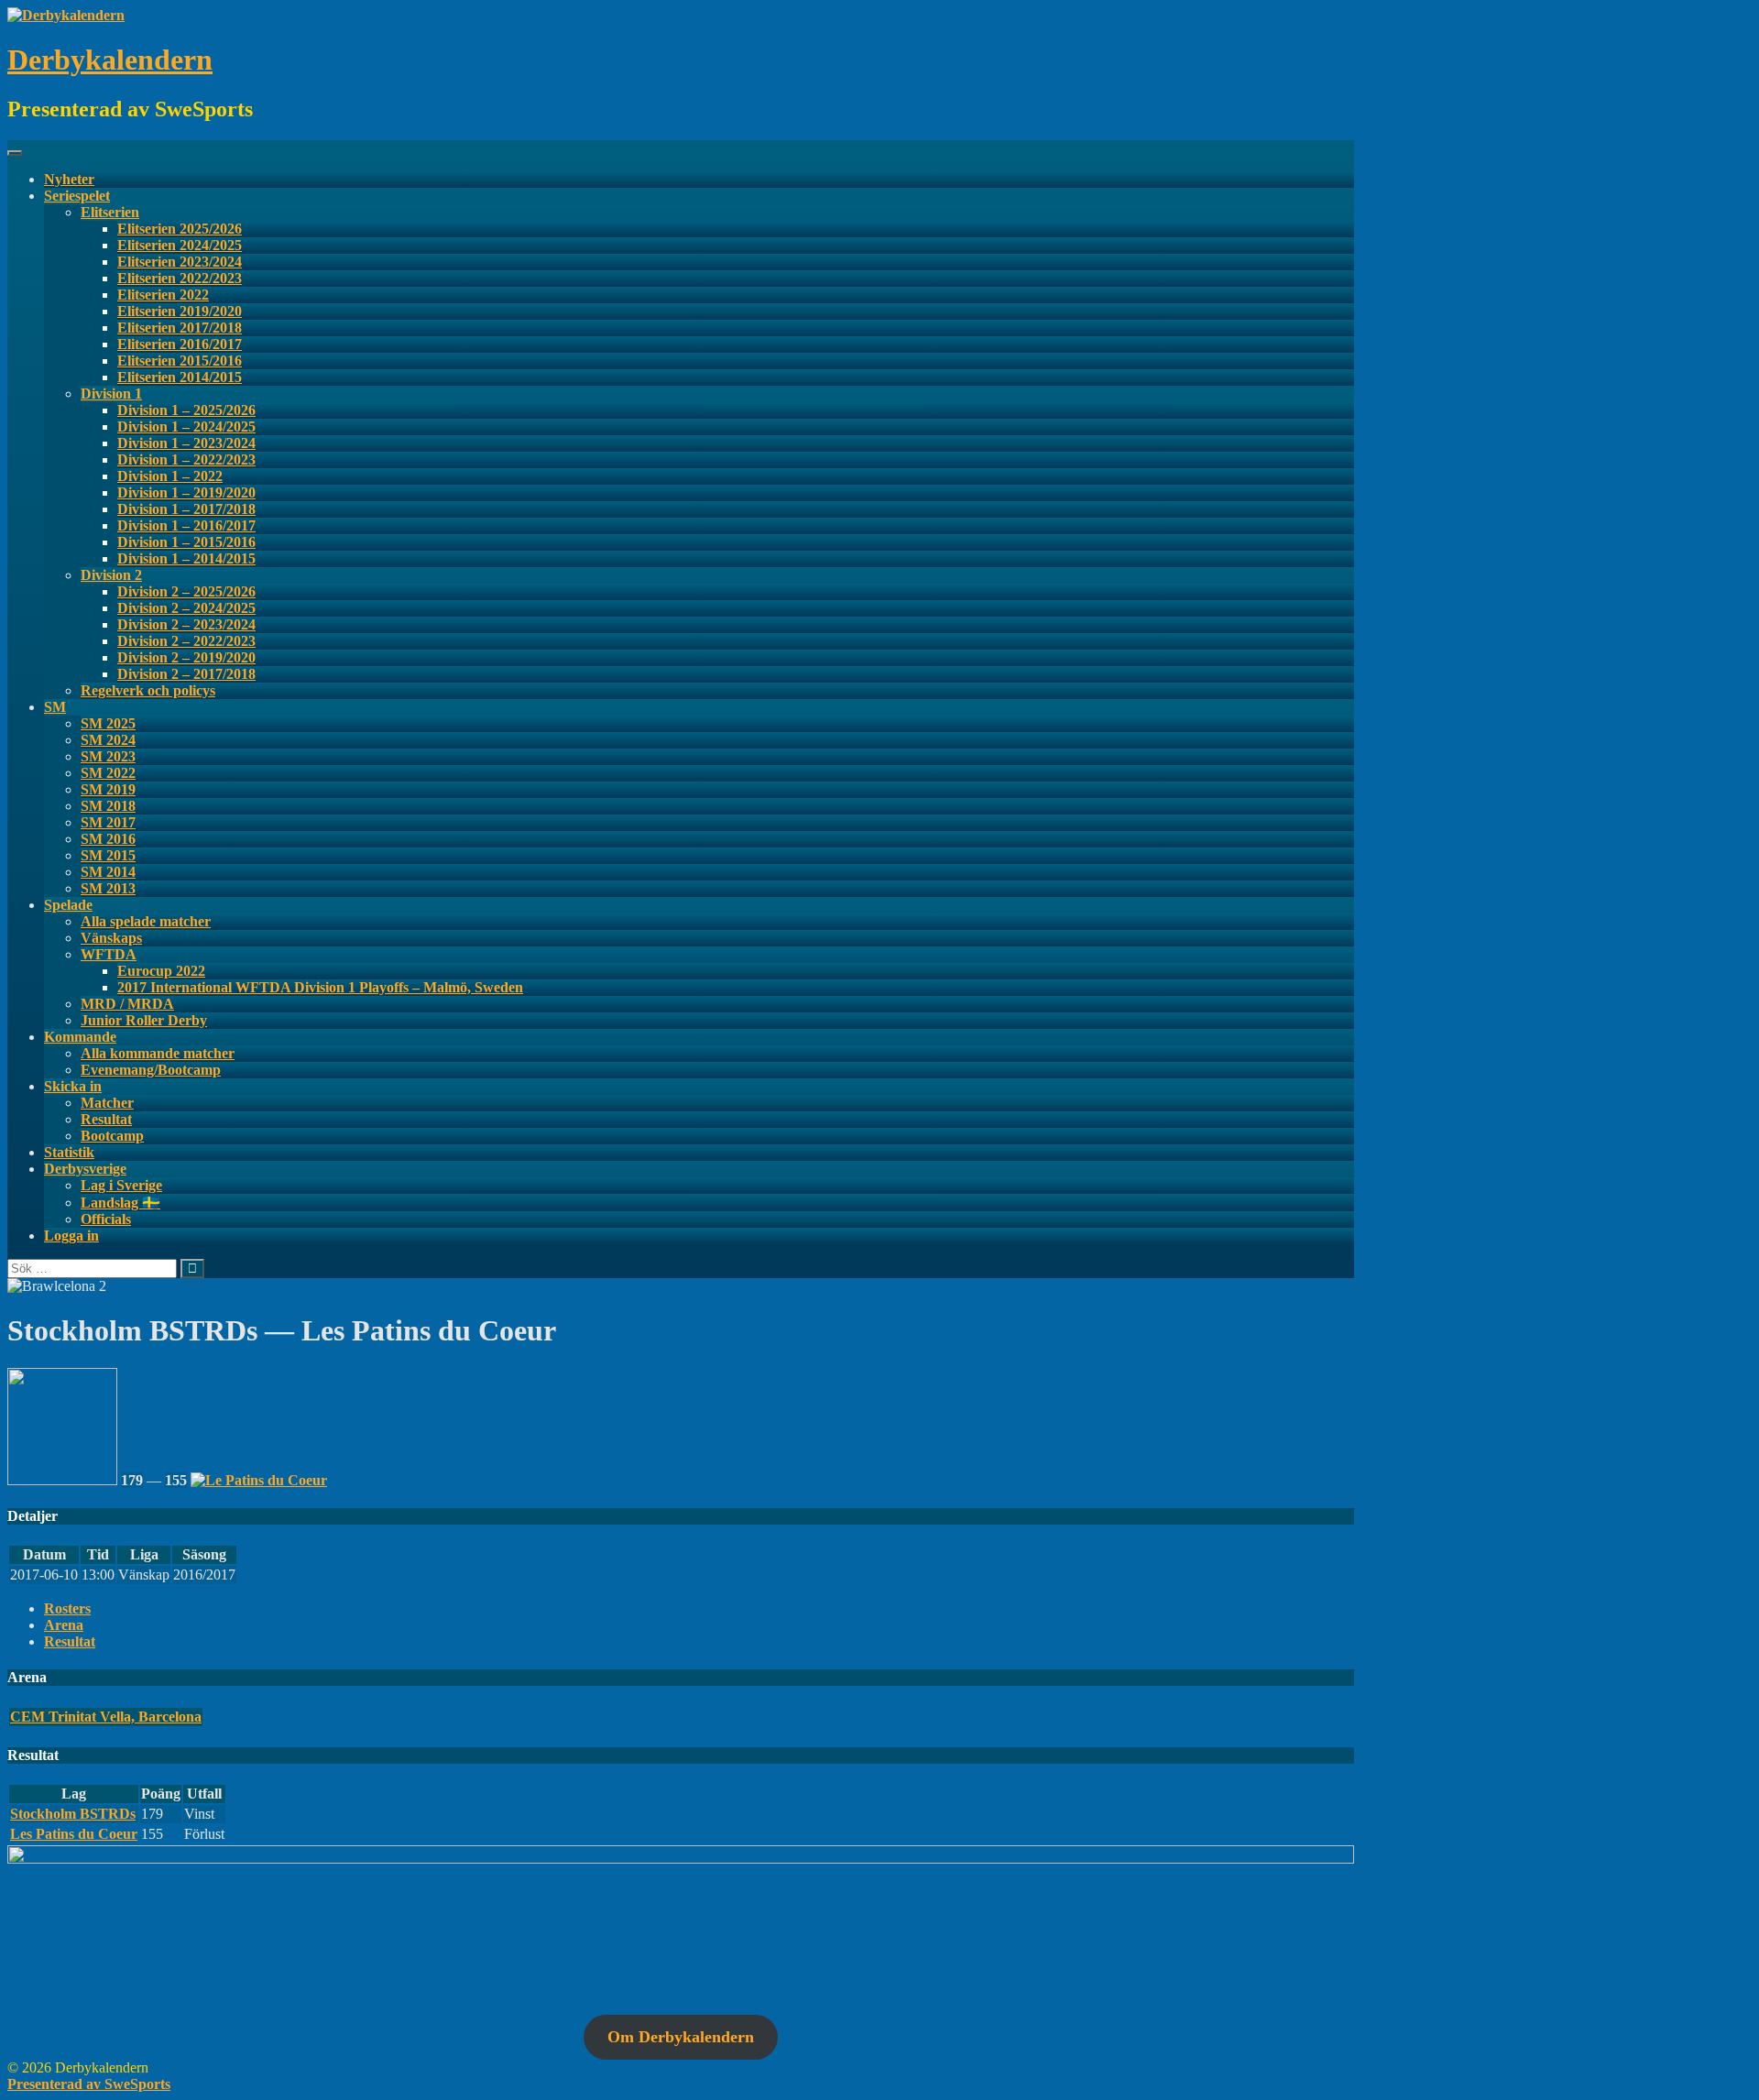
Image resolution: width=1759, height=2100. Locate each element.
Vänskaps (111, 938)
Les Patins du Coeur (74, 1834)
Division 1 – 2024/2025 (186, 427)
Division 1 (111, 394)
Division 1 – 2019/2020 (186, 492)
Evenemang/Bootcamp (151, 1070)
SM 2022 (108, 773)
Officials (106, 1219)
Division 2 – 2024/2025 (186, 608)
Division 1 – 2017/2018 (186, 509)
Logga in (71, 1236)
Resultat (106, 1119)
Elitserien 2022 (163, 295)
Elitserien (110, 212)
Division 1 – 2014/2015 (186, 558)
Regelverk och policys (148, 690)
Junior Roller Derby (144, 1020)
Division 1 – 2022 (170, 476)
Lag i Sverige (121, 1185)
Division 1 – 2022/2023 (186, 459)
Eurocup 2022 (161, 971)
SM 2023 (108, 756)
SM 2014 (108, 872)
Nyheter (69, 179)
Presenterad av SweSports (89, 2084)
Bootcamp (112, 1136)
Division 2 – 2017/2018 (186, 674)
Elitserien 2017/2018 (180, 328)
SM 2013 (108, 888)
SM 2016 (108, 839)
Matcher (107, 1103)
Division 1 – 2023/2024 (186, 443)
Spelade (68, 905)
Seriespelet (77, 196)
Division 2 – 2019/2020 (186, 657)
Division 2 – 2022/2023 (186, 641)
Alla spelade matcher (146, 921)
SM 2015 (108, 855)
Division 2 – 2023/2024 (186, 624)
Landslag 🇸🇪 (120, 1203)
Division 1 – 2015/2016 (186, 542)
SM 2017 (108, 822)
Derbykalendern (110, 60)
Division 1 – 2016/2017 (186, 525)
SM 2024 (108, 740)
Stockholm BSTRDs (73, 1814)
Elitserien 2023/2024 (180, 262)
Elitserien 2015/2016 (180, 361)
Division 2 (111, 575)
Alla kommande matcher (158, 1053)
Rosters (67, 1608)
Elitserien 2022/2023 (180, 278)
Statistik (69, 1152)
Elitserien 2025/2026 (180, 229)
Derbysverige (85, 1169)
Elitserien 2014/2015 (180, 377)
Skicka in (73, 1086)
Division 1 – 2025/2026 (186, 410)
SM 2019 (108, 789)
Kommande (80, 1037)
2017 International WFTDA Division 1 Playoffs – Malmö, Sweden (320, 987)
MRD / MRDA (127, 1004)
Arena (64, 1625)
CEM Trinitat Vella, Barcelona (106, 1717)
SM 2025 (108, 723)
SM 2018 (108, 806)
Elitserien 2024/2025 (180, 245)
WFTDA (109, 954)
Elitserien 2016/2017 (180, 344)
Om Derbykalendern (681, 2037)
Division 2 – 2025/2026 (186, 591)
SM (55, 707)
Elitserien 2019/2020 (180, 311)
